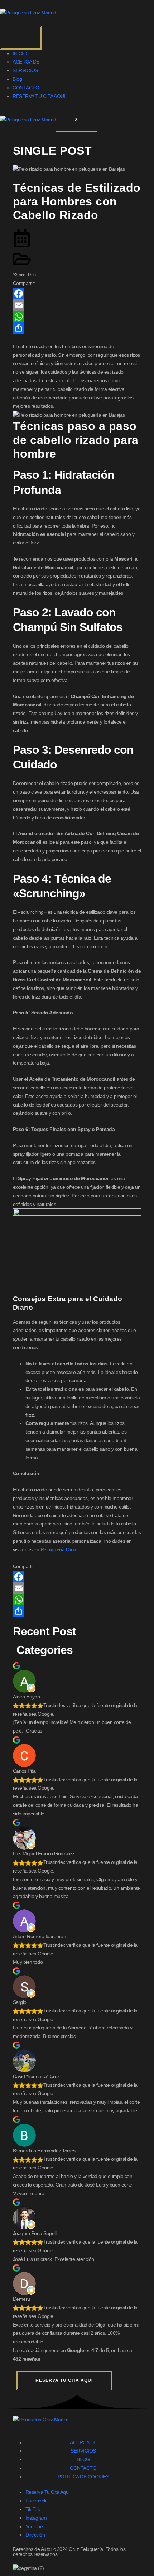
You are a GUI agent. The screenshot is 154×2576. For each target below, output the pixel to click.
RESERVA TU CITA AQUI (39, 96)
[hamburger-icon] (21, 38)
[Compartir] (77, 328)
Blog (17, 79)
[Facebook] (77, 294)
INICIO (20, 53)
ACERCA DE (26, 62)
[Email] (77, 305)
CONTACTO (26, 88)
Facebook (36, 2501)
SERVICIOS (25, 70)
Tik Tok (33, 2509)
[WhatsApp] (77, 317)
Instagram (36, 2518)
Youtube (34, 2526)
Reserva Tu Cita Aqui (47, 2492)
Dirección (35, 2535)
